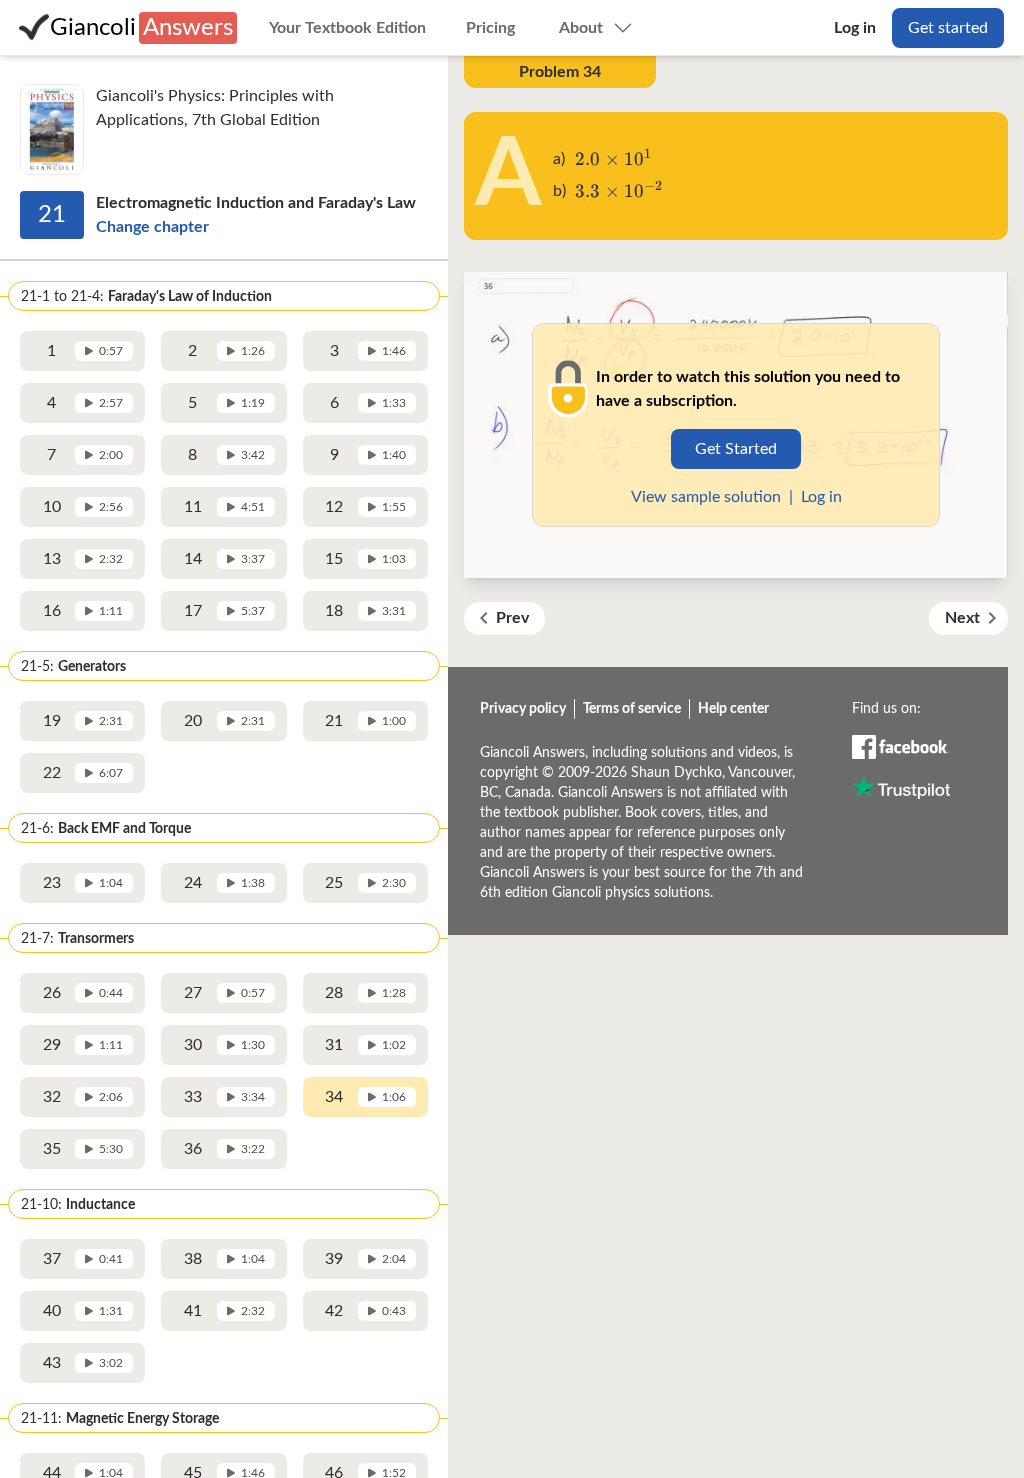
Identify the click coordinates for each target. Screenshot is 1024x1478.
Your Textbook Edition (347, 28)
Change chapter (152, 227)
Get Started (736, 449)
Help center (733, 709)
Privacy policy (523, 709)
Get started (948, 28)
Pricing (490, 28)
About (581, 28)
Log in (855, 28)
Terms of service (632, 709)
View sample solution (706, 497)
